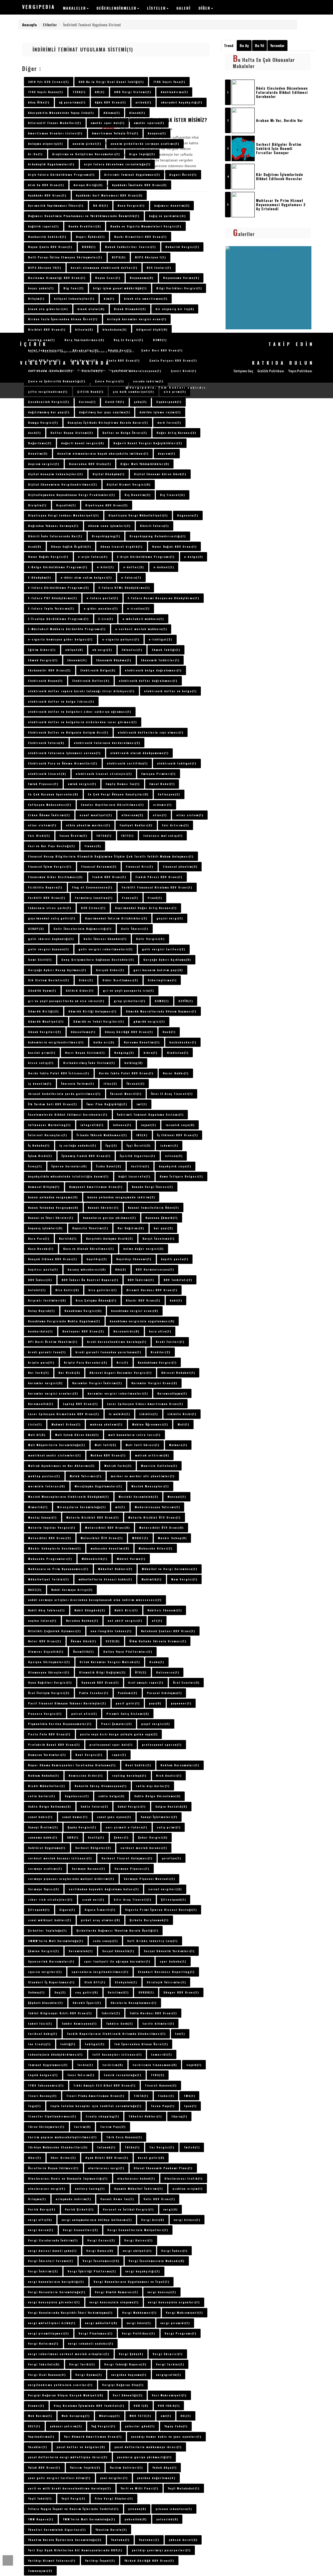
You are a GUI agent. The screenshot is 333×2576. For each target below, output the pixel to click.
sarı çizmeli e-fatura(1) (126, 1827)
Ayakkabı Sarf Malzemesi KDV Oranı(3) (109, 195)
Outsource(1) (168, 1672)
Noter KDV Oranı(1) (45, 1641)
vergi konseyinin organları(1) (174, 2302)
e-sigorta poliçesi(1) (121, 639)
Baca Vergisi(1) (131, 205)
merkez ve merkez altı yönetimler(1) (143, 1476)
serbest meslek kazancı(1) (144, 1848)
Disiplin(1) (37, 505)
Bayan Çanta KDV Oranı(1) (50, 247)
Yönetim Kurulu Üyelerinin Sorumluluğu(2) (65, 2540)
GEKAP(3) (36, 929)
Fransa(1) (130, 898)
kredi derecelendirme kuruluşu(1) (117, 1342)
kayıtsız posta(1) (43, 1269)
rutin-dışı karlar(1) (153, 1786)
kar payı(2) (163, 1228)
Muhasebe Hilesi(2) (156, 1548)
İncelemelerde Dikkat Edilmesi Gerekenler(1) (68, 1114)
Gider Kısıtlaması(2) (120, 980)
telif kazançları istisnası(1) (117, 2054)
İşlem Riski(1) (40, 1156)
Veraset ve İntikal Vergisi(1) (128, 2209)
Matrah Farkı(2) (118, 1466)
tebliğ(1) (68, 2044)
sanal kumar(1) (75, 1817)
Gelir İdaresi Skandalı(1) (105, 939)
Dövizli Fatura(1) (154, 526)
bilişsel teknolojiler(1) (74, 298)
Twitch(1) (192, 2147)
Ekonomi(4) (77, 660)
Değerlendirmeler (117, 8)
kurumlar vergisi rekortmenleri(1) (118, 1393)
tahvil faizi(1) (40, 2023)
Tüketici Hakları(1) (145, 2116)
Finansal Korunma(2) (99, 866)
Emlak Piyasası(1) (43, 784)
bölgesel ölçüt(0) (152, 329)
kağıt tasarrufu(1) (134, 1176)
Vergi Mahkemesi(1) (139, 2312)
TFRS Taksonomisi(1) (46, 2085)
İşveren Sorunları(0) (69, 1166)
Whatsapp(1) (110, 2416)
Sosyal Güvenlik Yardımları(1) (169, 1951)
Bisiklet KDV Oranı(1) (47, 329)
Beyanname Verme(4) (181, 278)
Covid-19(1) (115, 402)
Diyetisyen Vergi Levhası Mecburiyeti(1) (63, 515)
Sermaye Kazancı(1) (88, 1868)
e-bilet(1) (105, 567)
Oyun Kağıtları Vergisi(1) (50, 1682)
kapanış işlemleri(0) (45, 1228)
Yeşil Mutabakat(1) (184, 2488)
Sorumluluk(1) (81, 1951)
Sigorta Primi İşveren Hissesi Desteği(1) (161, 1910)
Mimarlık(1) (38, 1507)
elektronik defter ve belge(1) (170, 691)
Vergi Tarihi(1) (82, 2364)
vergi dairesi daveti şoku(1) (52, 2251)
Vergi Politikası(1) (139, 2333)
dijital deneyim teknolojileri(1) (56, 474)
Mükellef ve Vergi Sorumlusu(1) (169, 1569)
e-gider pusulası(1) (101, 608)
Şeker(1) (121, 1837)
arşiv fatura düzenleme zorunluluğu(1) (117, 164)
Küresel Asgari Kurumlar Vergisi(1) (121, 1372)
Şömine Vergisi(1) (44, 1951)
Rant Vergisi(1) (89, 1755)
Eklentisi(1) (132, 650)
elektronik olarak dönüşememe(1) (139, 753)
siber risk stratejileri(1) (50, 1899)
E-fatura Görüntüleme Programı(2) (59, 587)
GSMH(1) (162, 1001)
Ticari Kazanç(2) (42, 2096)
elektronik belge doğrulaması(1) (153, 670)
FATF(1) (127, 835)
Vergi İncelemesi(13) (101, 2261)
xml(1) (166, 2416)
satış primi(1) (169, 1827)
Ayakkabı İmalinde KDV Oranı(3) (139, 185)
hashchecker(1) (183, 1042)
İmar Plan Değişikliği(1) (107, 1104)
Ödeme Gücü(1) (84, 1641)
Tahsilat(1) (111, 2013)
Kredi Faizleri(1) (170, 1342)
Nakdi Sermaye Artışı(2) (72, 1590)
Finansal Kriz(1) (140, 866)
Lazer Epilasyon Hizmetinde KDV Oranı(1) (64, 1414)
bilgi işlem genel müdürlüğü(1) (120, 288)
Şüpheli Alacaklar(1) (46, 2003)
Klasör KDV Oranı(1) (143, 1300)
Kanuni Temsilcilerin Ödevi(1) (153, 1207)
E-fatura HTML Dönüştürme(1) (124, 587)
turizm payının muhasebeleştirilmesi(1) (62, 2137)
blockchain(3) (115, 329)
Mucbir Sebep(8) (172, 1538)
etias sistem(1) (190, 815)
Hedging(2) (124, 1052)
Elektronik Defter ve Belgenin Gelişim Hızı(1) (68, 732)
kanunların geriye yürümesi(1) (110, 1218)
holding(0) (134, 1063)
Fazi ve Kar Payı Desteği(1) (52, 846)
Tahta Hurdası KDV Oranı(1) (153, 2013)
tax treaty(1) (39, 2044)
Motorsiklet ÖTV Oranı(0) (161, 1527)
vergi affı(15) (40, 2220)
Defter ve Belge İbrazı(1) (125, 433)
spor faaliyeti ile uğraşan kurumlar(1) (117, 1961)
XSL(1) (186, 2416)
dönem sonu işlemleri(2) (109, 526)
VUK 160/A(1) (169, 2405)
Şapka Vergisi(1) (82, 1827)
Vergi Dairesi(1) (139, 2240)
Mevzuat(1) (177, 1496)
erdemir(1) (162, 805)
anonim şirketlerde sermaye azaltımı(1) (145, 143)
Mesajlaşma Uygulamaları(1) (98, 1486)
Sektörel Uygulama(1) (47, 1848)
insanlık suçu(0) (180, 1125)
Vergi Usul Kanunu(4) (47, 2375)
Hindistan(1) (178, 1052)
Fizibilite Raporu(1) (45, 887)
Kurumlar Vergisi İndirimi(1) (97, 1383)
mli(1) (120, 1507)
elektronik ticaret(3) (47, 774)
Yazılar (34, 352)
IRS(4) (142, 1135)
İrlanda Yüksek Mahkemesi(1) (102, 1135)
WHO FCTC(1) (140, 2416)
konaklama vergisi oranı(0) (135, 1311)
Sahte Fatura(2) (94, 1806)
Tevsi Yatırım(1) (81, 2075)
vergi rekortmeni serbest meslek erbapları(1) (69, 2354)
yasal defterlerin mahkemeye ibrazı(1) (148, 2447)
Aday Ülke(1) (39, 102)
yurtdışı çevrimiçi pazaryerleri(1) (161, 2550)
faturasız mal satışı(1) (163, 835)
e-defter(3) (134, 567)
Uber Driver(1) (63, 2157)
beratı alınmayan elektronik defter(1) (104, 267)
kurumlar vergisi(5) (45, 1383)
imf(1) (142, 1104)
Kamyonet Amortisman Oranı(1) (96, 1187)
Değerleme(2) (40, 443)
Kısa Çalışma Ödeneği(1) (96, 1300)
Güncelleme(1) (83, 1032)
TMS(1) (189, 2096)
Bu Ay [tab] (244, 45)
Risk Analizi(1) (169, 1775)
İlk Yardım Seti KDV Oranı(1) (53, 1104)
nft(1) (157, 1620)
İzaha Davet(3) (109, 1166)
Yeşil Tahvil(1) (40, 2498)
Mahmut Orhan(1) (66, 1424)
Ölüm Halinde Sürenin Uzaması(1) (158, 1641)
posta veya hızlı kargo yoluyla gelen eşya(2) (119, 1734)
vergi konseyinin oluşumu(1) (114, 2302)
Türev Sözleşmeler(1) (46, 2127)
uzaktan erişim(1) (188, 2188)
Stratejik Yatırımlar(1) (166, 1982)
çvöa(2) (140, 402)
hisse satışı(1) (41, 1063)
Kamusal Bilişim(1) (44, 1187)
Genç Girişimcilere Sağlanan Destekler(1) (98, 959)
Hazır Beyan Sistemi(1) (85, 1052)
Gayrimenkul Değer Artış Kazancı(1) (146, 908)
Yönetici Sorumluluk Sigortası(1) (57, 2529)
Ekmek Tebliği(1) (166, 650)
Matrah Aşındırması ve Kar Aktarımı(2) (61, 1466)
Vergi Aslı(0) (153, 2220)
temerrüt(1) (162, 2054)
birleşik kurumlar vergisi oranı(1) (137, 319)
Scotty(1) (96, 1837)
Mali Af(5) (37, 1435)
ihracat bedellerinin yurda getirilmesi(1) (64, 1094)
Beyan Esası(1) (108, 278)
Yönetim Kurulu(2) (111, 2529)
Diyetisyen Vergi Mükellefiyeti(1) (138, 515)
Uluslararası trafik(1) (184, 2178)
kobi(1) (176, 1300)
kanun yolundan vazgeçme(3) (53, 1197)
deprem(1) (167, 453)
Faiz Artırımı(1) (175, 825)
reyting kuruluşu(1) (129, 1775)
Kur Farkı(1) (39, 1372)
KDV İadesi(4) (40, 1280)
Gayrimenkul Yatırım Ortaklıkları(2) (116, 918)
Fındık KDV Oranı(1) (109, 877)
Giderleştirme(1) (162, 980)
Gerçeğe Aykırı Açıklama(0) (167, 959)
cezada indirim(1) (148, 381)
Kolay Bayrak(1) (41, 1311)
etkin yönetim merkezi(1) (88, 825)
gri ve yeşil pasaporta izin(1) (129, 990)
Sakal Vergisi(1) (132, 1806)
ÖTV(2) (141, 1672)
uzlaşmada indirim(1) (73, 2199)
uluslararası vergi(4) (47, 2188)
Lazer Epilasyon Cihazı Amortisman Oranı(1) (145, 1404)
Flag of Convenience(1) (92, 887)
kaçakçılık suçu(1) (175, 1166)
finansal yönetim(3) (180, 866)
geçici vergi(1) (170, 918)
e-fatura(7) (131, 577)
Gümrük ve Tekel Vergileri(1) (99, 1021)
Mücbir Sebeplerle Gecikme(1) (55, 1548)
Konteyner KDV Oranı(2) (83, 1331)
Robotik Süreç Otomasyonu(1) (101, 1786)
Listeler (156, 8)
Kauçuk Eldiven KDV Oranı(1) (53, 1259)
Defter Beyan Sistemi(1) (72, 433)
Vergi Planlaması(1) (96, 2333)
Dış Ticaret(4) (172, 495)
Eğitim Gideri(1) (42, 650)
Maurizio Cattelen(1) (159, 1466)
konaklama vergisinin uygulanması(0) (142, 1321)
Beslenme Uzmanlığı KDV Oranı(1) (57, 278)
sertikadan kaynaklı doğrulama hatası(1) (104, 1889)
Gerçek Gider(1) (110, 970)
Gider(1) (86, 980)
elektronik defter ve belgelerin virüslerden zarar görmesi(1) (82, 722)
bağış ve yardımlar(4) (167, 216)
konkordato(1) (40, 1331)
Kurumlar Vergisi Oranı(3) (154, 1383)
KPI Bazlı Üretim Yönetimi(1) (53, 1342)
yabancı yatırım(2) (66, 2426)
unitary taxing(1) (90, 2188)
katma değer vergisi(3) (143, 1248)
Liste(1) (35, 1424)
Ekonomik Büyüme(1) (114, 660)
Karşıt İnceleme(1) (159, 1238)
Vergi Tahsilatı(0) (44, 2364)
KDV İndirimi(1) (141, 1280)
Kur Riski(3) (69, 1372)
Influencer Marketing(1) (49, 1125)
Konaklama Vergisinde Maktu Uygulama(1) (64, 1321)
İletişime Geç (243, 371)
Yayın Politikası (121, 370)
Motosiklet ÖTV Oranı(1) (102, 1538)
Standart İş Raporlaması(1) (51, 1982)
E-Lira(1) (106, 619)
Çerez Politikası (62, 370)
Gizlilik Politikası (92, 370)
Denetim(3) (38, 453)
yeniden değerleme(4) (156, 2478)
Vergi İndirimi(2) (43, 2271)
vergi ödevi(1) (139, 2323)
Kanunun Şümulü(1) (162, 1218)
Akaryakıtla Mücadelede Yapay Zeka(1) (61, 113)
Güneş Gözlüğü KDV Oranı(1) (129, 1032)
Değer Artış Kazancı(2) (176, 433)
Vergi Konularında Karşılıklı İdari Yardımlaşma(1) (70, 2312)
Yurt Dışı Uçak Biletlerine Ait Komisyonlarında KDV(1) (75, 2550)
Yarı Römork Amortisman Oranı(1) (93, 2436)
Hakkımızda (38, 370)
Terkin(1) (85, 2065)
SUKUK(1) (146, 1992)
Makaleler (75, 8)
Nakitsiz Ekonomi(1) (165, 1610)
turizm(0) (82, 2127)
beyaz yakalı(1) (41, 288)
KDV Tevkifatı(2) (178, 1280)
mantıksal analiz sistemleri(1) (55, 1455)
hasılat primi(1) (42, 1052)
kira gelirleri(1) (103, 1290)
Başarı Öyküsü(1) (90, 237)
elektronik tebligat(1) (177, 763)
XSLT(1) (34, 2426)
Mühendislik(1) (95, 1559)
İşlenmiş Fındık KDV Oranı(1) (86, 1156)
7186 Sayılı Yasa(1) (169, 82)
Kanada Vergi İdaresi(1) (152, 1187)
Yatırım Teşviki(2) (85, 2467)
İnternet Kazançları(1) (48, 1135)
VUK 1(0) (141, 2405)
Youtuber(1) (149, 2540)
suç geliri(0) (87, 1992)
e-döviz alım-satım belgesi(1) (86, 577)
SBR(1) (73, 1837)
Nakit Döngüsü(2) (90, 1610)
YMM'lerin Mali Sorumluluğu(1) (89, 2519)
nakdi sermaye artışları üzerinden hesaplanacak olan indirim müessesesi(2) (95, 1600)
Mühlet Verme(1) (131, 1559)
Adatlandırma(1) (174, 92)
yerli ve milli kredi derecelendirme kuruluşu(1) (70, 2488)
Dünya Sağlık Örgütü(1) (71, 546)
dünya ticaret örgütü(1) (121, 546)
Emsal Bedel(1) (162, 784)
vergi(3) (171, 2209)
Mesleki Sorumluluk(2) (138, 1496)
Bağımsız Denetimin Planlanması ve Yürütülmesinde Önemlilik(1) (84, 216)
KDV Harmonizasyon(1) (155, 1269)
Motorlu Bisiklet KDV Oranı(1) (93, 1517)
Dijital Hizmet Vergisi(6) (129, 484)
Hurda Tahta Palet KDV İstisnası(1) (59, 1073)
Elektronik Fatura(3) (46, 743)
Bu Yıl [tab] (260, 45)
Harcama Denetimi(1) (142, 1042)
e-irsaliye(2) (138, 608)
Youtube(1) (120, 2540)
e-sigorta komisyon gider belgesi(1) (60, 639)
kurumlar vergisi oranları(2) (53, 1393)
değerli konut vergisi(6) (83, 443)
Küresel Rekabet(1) (178, 1372)
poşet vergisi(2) (156, 1724)
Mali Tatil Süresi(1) (143, 1445)
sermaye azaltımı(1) (45, 1868)
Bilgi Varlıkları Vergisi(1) (179, 288)
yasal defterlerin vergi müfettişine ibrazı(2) (68, 2457)
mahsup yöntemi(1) (106, 1424)
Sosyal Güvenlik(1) (118, 1951)
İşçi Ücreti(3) (139, 1145)
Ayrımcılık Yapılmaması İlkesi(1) (56, 205)
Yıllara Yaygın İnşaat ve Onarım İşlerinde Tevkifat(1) (73, 2509)
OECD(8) (113, 1641)
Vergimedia (99, 352)
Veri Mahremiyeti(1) (169, 2395)
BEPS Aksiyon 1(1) (151, 257)
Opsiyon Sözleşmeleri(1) (49, 1662)
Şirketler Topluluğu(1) (47, 1930)
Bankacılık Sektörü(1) (47, 237)
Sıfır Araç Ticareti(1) (133, 1899)
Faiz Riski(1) (39, 835)
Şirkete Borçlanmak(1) (149, 1920)
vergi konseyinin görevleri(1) (54, 2302)
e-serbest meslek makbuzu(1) (141, 629)
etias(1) (160, 815)
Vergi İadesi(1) (174, 2251)
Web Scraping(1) (76, 2416)
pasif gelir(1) (128, 1703)
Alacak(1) (137, 113)
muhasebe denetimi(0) (110, 1548)
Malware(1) (178, 1445)
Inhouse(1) (122, 1125)
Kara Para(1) (39, 1238)
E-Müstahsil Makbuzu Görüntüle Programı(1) (67, 629)
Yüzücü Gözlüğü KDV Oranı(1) (149, 2560)
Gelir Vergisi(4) (150, 939)
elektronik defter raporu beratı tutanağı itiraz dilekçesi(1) (81, 691)
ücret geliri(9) (151, 2157)
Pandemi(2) (128, 1693)
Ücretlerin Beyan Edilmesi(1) (53, 2168)
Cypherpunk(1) (169, 402)
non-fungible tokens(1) (111, 1631)
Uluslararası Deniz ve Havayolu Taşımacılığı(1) (68, 2178)
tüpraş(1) (179, 2116)
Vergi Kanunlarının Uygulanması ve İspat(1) (132, 2281)
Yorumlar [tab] (277, 45)
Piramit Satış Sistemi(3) (128, 1714)
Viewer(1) (36, 2405)
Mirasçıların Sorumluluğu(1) (82, 1507)
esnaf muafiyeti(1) (96, 815)
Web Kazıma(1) (40, 2416)
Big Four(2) (74, 288)
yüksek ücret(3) (183, 2540)
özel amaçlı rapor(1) (146, 1682)
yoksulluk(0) (136, 2519)
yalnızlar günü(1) (140, 2426)
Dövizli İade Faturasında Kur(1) (55, 536)
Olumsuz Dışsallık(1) (46, 1651)
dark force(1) (169, 422)
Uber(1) (35, 2157)
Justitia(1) (140, 1166)
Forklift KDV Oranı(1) (47, 898)
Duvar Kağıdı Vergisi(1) (48, 557)
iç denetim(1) (40, 1083)
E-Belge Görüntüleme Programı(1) (58, 567)
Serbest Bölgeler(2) (93, 1848)
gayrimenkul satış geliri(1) (52, 918)
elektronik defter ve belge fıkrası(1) (61, 701)
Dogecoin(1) (188, 515)
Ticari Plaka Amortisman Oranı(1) (95, 2096)
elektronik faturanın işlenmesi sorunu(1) (64, 753)
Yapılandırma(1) (41, 2436)
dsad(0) (35, 546)
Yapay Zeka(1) (176, 2426)
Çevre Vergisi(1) (109, 381)
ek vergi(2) (102, 650)
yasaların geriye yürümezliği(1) (144, 2457)
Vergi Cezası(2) (101, 2240)
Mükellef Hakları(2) (115, 1569)
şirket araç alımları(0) (101, 1920)
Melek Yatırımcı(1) (86, 1476)
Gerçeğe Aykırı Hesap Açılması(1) (57, 970)
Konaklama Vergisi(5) (83, 1311)
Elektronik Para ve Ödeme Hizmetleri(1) (63, 763)
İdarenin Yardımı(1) (78, 1083)
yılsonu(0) (137, 2509)
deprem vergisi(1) (44, 464)
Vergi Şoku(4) (131, 2354)
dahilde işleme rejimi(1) (160, 412)
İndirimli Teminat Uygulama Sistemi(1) (150, 1114)
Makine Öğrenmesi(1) (150, 1424)
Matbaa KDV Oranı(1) (108, 1455)
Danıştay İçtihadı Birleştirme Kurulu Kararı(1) (108, 422)
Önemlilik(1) (84, 1651)
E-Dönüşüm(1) (40, 577)
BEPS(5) (119, 257)
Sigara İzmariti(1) (100, 1910)
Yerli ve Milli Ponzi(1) (140, 2488)
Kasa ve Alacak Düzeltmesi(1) (89, 1248)
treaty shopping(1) (103, 2116)
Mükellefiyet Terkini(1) (49, 1579)
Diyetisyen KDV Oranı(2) (107, 505)
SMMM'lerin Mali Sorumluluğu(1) (56, 1941)
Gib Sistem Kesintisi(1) (49, 980)
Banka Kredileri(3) (85, 226)
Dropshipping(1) (106, 536)
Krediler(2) (161, 1352)
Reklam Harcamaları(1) (180, 1765)
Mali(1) (184, 1424)
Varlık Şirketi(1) (79, 2209)
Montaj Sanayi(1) (42, 1517)
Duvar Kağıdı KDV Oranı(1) (174, 546)
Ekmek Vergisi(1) (43, 660)
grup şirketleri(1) (130, 1001)
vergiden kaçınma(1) (129, 2375)
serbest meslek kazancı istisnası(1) (60, 1858)
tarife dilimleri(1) (158, 2023)
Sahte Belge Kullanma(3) (50, 1806)
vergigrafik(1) (169, 2375)
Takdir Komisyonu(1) (79, 2023)
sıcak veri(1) (93, 1899)
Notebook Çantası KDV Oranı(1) (168, 1631)
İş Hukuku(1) (39, 1145)
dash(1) (34, 433)
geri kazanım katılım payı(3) (158, 970)
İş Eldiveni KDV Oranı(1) (178, 1135)
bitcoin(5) (84, 329)
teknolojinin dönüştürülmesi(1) (55, 2054)
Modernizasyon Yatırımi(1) (157, 1507)
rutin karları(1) (42, 1796)
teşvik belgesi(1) (43, 2075)
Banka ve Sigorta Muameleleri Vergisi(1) (146, 226)
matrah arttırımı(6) (152, 1455)
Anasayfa (29, 25)
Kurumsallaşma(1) (172, 1393)
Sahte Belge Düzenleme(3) (157, 1796)
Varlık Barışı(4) (42, 2209)
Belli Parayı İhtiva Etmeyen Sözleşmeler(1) (65, 257)
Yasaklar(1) (38, 2447)
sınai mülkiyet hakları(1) (50, 1920)
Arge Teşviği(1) (142, 154)
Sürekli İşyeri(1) (87, 2003)
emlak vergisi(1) (82, 784)
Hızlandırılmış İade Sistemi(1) (89, 1063)
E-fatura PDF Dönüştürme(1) (53, 598)
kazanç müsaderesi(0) (87, 1269)
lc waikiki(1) (119, 1414)
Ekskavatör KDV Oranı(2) (49, 670)
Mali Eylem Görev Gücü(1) (77, 1435)
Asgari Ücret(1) (183, 174)
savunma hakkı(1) (43, 1837)
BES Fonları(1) (159, 267)
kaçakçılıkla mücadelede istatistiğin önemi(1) (68, 1176)
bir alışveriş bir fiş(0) (175, 309)
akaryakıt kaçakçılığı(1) (182, 102)
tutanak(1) (106, 2147)
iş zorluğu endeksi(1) (78, 1145)
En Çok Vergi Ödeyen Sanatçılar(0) (118, 794)
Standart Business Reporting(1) (166, 1972)
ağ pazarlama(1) (72, 102)
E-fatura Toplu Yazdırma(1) (51, 608)
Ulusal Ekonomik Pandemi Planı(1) (163, 2168)
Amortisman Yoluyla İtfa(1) (115, 133)
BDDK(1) (89, 247)
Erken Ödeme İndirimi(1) (49, 815)
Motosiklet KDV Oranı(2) (50, 1538)
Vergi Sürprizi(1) (168, 2354)
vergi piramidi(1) (175, 2323)
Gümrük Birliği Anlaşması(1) (92, 1011)
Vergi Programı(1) (181, 2333)
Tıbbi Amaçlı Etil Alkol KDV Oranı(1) (104, 2085)
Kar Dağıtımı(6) (131, 1228)
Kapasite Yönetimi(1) (90, 1228)
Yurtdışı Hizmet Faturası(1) (52, 2560)
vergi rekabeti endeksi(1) (91, 2343)
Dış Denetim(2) (138, 495)
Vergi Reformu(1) (43, 2343)
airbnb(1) (143, 102)
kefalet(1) (37, 1290)
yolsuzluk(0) (167, 2519)
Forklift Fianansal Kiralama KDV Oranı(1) (157, 887)
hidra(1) (151, 1052)
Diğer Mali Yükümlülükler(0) (145, 464)
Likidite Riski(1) (182, 1414)
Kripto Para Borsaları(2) (86, 1362)
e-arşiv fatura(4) (93, 557)
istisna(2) (174, 1156)
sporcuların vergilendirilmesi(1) (100, 1972)
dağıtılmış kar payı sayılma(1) (105, 412)
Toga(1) (34, 2106)
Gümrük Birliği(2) (43, 1011)
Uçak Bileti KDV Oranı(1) (107, 2157)
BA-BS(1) (101, 205)
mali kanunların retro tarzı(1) (134, 1435)
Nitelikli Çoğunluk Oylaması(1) (55, 1631)
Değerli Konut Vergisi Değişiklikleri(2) (148, 443)
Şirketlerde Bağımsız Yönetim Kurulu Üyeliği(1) (117, 1930)
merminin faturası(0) (47, 1486)
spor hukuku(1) (173, 1961)
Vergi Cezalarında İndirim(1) (53, 2240)
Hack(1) (169, 1032)
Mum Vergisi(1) (184, 1579)
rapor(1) (119, 1755)
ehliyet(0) (74, 650)
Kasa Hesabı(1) (41, 1248)
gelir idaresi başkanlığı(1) (51, 939)
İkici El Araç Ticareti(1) (172, 1094)
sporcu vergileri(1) (45, 1972)
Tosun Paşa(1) (163, 2106)
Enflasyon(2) (169, 794)
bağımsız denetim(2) (172, 205)
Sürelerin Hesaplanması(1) (134, 2003)
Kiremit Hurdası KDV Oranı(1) (152, 1290)
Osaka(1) (157, 1662)
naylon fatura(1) (42, 1620)
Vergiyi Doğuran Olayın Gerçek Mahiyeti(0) (66, 2395)
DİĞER (204, 8)
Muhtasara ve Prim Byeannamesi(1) (58, 1569)
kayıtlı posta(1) (175, 1259)
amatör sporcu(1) (149, 123)
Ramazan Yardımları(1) (47, 1755)
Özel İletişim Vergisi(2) (49, 1693)
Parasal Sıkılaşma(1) (164, 1693)
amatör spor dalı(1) (108, 123)
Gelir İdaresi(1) (135, 929)
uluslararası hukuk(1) (136, 2178)
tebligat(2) (95, 2044)
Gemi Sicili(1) (40, 959)
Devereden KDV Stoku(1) (90, 464)
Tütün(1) (132, 2147)
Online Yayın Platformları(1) (128, 1651)
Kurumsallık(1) (41, 1404)
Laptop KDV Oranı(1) (80, 1404)
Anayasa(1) (157, 133)
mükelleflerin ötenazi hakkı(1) (105, 1579)
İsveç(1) (35, 1166)
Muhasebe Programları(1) (50, 1559)
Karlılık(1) (68, 1238)
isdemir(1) (169, 1145)
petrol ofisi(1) (84, 1714)
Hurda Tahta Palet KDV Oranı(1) (126, 1073)
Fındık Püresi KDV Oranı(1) (159, 877)
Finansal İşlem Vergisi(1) (50, 866)
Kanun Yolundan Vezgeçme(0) (53, 1207)
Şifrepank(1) (39, 1910)
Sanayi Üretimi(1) (43, 1827)
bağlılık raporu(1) (43, 226)
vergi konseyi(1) (162, 2292)
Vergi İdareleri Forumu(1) (51, 2261)
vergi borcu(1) (41, 2230)
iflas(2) (110, 1083)
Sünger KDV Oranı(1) (181, 1992)
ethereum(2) (132, 815)
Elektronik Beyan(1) (45, 681)
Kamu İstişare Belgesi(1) (181, 1176)
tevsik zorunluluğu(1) (123, 2075)
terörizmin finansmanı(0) (155, 2065)
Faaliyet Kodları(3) (136, 825)
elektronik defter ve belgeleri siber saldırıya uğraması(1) (80, 711)
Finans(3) (93, 846)
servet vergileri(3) (165, 1889)
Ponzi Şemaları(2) (117, 1724)
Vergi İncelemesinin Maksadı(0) (157, 2261)
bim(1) (109, 298)
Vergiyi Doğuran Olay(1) (123, 2385)
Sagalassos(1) (77, 1796)
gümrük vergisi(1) (149, 1021)
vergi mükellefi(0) (101, 2323)
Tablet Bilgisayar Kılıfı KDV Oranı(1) (60, 2013)
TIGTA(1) (141, 2096)
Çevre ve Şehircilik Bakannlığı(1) (57, 381)
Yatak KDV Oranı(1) (44, 2467)
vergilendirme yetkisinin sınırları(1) (60, 2385)
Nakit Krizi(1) (126, 1610)
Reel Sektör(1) (138, 1765)
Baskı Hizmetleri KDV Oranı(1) (140, 237)
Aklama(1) (112, 113)
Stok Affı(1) (95, 1982)
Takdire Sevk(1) (120, 2023)
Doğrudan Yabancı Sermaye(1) (53, 526)
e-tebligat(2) (161, 639)
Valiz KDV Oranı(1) (159, 2199)
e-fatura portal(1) (103, 598)
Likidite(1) (149, 1414)
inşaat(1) (149, 1125)
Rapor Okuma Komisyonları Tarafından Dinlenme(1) (72, 1765)
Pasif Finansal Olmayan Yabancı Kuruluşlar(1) (67, 1703)
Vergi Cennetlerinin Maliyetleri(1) (138, 2230)
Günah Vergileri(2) (45, 1032)
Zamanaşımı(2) (40, 2571)
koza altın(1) (160, 1331)
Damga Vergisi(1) (43, 422)
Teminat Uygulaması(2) (48, 2065)
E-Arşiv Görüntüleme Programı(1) (146, 557)
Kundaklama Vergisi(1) (157, 1362)
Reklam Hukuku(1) (44, 1775)
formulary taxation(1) (94, 898)
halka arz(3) (104, 1042)
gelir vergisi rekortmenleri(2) (106, 949)
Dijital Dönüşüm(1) (109, 474)
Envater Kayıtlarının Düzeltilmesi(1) (112, 805)
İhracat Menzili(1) (126, 1094)
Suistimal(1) (118, 1992)
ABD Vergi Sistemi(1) (133, 92)
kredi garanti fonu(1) (47, 1352)
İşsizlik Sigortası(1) (138, 1156)
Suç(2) (60, 1992)
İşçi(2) (111, 1145)
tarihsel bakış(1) (43, 2034)
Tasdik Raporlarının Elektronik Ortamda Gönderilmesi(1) (116, 2034)
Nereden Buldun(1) (82, 1620)
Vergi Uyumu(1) (89, 2375)
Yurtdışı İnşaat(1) (100, 2560)
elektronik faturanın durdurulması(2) (107, 743)
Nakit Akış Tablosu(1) (46, 1610)
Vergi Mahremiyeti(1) (184, 2312)
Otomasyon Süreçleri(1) (49, 1672)
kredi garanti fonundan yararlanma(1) (108, 1352)
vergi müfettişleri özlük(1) (52, 2323)
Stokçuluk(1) (126, 1982)
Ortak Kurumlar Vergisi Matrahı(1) (110, 1662)
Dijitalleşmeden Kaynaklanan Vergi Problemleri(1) (72, 495)
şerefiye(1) (171, 1858)
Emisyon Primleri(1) (158, 774)
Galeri (184, 8)
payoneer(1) (181, 1703)
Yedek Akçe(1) (165, 2467)
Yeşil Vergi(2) (73, 2498)
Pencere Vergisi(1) (45, 1714)
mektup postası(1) (44, 1476)
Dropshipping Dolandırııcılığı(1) (158, 536)
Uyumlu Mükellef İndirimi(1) (139, 2188)
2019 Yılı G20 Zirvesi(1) (49, 82)
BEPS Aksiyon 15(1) (45, 267)
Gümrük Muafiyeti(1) (46, 1021)
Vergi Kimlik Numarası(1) (117, 2292)
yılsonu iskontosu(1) (174, 2509)
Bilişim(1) (36, 298)
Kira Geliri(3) (67, 1290)
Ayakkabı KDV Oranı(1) (47, 195)
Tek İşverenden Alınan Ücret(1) (141, 2044)
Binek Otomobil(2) (130, 309)
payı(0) (155, 1703)
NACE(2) (35, 1590)
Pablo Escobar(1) (94, 1693)
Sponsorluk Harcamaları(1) (51, 1961)
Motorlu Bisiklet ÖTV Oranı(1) (154, 1517)
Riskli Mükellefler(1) (47, 1786)
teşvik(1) (194, 2065)
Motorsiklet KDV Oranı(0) (107, 1527)
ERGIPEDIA (39, 7)
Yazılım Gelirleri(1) (126, 2467)
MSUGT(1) (140, 1538)
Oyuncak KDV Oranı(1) (100, 1682)
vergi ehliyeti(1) (137, 2251)
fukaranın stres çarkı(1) (50, 908)
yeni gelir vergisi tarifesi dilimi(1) (59, 2478)
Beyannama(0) (142, 278)
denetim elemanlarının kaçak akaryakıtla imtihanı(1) (103, 453)
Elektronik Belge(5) (98, 670)
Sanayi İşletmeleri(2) (159, 1817)
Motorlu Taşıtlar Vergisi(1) (52, 1527)
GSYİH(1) (186, 1001)
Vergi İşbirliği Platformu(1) (92, 2271)
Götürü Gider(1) (80, 990)
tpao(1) (190, 2106)
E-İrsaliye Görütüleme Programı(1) (58, 619)
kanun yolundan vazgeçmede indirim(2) (121, 1197)
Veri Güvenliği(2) (128, 2395)
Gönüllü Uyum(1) (42, 990)
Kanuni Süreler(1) (103, 1207)
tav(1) (180, 2034)
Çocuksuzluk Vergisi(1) (49, 402)
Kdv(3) (121, 1269)
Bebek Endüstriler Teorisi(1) (130, 247)
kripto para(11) (41, 1362)
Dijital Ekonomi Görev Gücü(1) (160, 474)
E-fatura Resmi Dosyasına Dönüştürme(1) (164, 598)
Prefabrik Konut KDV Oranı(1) (54, 1744)
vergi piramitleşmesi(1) (49, 2333)
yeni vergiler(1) (114, 2478)
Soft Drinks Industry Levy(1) (152, 1941)
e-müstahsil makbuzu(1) (143, 619)
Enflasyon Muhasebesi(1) (50, 805)
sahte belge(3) (111, 1796)
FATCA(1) (104, 835)
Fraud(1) (155, 898)
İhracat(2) (136, 1083)
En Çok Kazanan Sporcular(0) (53, 794)
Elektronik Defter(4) (91, 681)
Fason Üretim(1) (73, 835)
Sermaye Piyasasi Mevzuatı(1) (149, 1879)
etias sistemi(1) (42, 825)
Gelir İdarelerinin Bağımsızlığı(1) (83, 929)
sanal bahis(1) (40, 1817)
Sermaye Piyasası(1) (132, 1868)
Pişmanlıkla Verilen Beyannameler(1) (60, 1724)
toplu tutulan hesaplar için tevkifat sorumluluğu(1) (96, 2106)
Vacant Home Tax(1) (117, 2199)
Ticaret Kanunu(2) (161, 2085)
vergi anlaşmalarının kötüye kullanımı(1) (97, 2220)
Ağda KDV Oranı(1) (110, 102)
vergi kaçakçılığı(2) (143, 2271)
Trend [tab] (229, 45)
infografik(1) (92, 1125)
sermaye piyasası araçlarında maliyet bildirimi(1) (71, 1879)
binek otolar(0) (91, 309)
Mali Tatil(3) (105, 1445)
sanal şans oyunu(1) (114, 1817)
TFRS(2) (158, 2075)
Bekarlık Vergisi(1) (182, 247)
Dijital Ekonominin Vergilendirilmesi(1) (63, 484)
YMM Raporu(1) (41, 2519)
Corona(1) (87, 402)
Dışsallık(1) (66, 505)
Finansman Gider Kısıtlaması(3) (55, 877)
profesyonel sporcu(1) (162, 1744)
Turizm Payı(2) (113, 2127)
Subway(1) (36, 1992)
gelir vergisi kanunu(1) (49, 949)
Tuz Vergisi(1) (162, 2147)
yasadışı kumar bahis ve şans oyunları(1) (166, 2436)
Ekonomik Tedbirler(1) (160, 660)
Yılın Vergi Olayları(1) (114, 2498)
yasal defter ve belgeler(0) (81, 2447)
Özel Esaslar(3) (186, 1682)
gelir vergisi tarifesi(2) (164, 949)
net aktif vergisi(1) (125, 1620)
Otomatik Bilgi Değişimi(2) (102, 1672)
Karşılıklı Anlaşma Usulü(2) (110, 1238)
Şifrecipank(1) (174, 1899)
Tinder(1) (166, 2096)
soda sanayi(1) (105, 1941)
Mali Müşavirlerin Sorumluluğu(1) (57, 1445)
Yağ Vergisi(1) (103, 2426)
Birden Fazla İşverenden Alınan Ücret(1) (63, 319)
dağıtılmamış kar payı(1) (49, 412)
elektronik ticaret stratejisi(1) (104, 774)
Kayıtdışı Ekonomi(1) (134, 1259)
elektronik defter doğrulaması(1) (148, 681)
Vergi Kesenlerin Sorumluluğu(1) (57, 2292)
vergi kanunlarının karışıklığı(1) (56, 2281)
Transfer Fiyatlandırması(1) (52, 2116)
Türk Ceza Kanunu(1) (124, 2137)
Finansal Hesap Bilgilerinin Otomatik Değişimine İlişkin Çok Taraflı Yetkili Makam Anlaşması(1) (111, 856)
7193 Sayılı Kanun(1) (46, 92)
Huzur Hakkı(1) (176, 1073)
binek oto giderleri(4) (48, 309)
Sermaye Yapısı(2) (44, 1889)
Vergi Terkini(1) (170, 2364)
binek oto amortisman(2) (146, 298)
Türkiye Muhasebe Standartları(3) (58, 2147)
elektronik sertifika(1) (127, 763)
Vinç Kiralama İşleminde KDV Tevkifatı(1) (89, 2405)
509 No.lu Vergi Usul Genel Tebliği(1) (111, 82)
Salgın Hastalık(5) (171, 1806)
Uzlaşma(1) (37, 2199)
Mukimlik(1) (152, 1579)
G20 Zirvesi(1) (93, 908)
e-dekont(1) (164, 567)
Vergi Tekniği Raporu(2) (125, 2364)
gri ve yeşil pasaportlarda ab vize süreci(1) (66, 1001)
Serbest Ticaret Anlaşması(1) (127, 1858)
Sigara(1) (67, 1910)
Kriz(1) (122, 1362)
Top (8, 2560)
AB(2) (100, 92)
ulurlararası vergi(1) (106, 2168)
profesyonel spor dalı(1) (111, 1744)
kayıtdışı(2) (97, 1259)
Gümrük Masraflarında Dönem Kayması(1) (161, 1011)
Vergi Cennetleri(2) (81, 2230)
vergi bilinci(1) (187, 2220)
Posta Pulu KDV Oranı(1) (49, 1734)
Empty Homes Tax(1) (123, 784)
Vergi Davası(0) (100, 2251)
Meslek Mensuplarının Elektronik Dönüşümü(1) (69, 1496)
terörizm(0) (113, 2065)
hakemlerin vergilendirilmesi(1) (56, 1042)
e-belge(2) (194, 557)
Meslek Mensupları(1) (150, 1486)
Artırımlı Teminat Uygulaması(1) (132, 174)
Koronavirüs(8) (126, 1331)
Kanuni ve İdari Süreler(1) (51, 1218)
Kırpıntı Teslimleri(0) (47, 1300)
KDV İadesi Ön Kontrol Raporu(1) (90, 1280)
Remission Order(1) (86, 1775)
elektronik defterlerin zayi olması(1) (151, 732)
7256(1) (79, 92)
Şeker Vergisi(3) (153, 1837)
